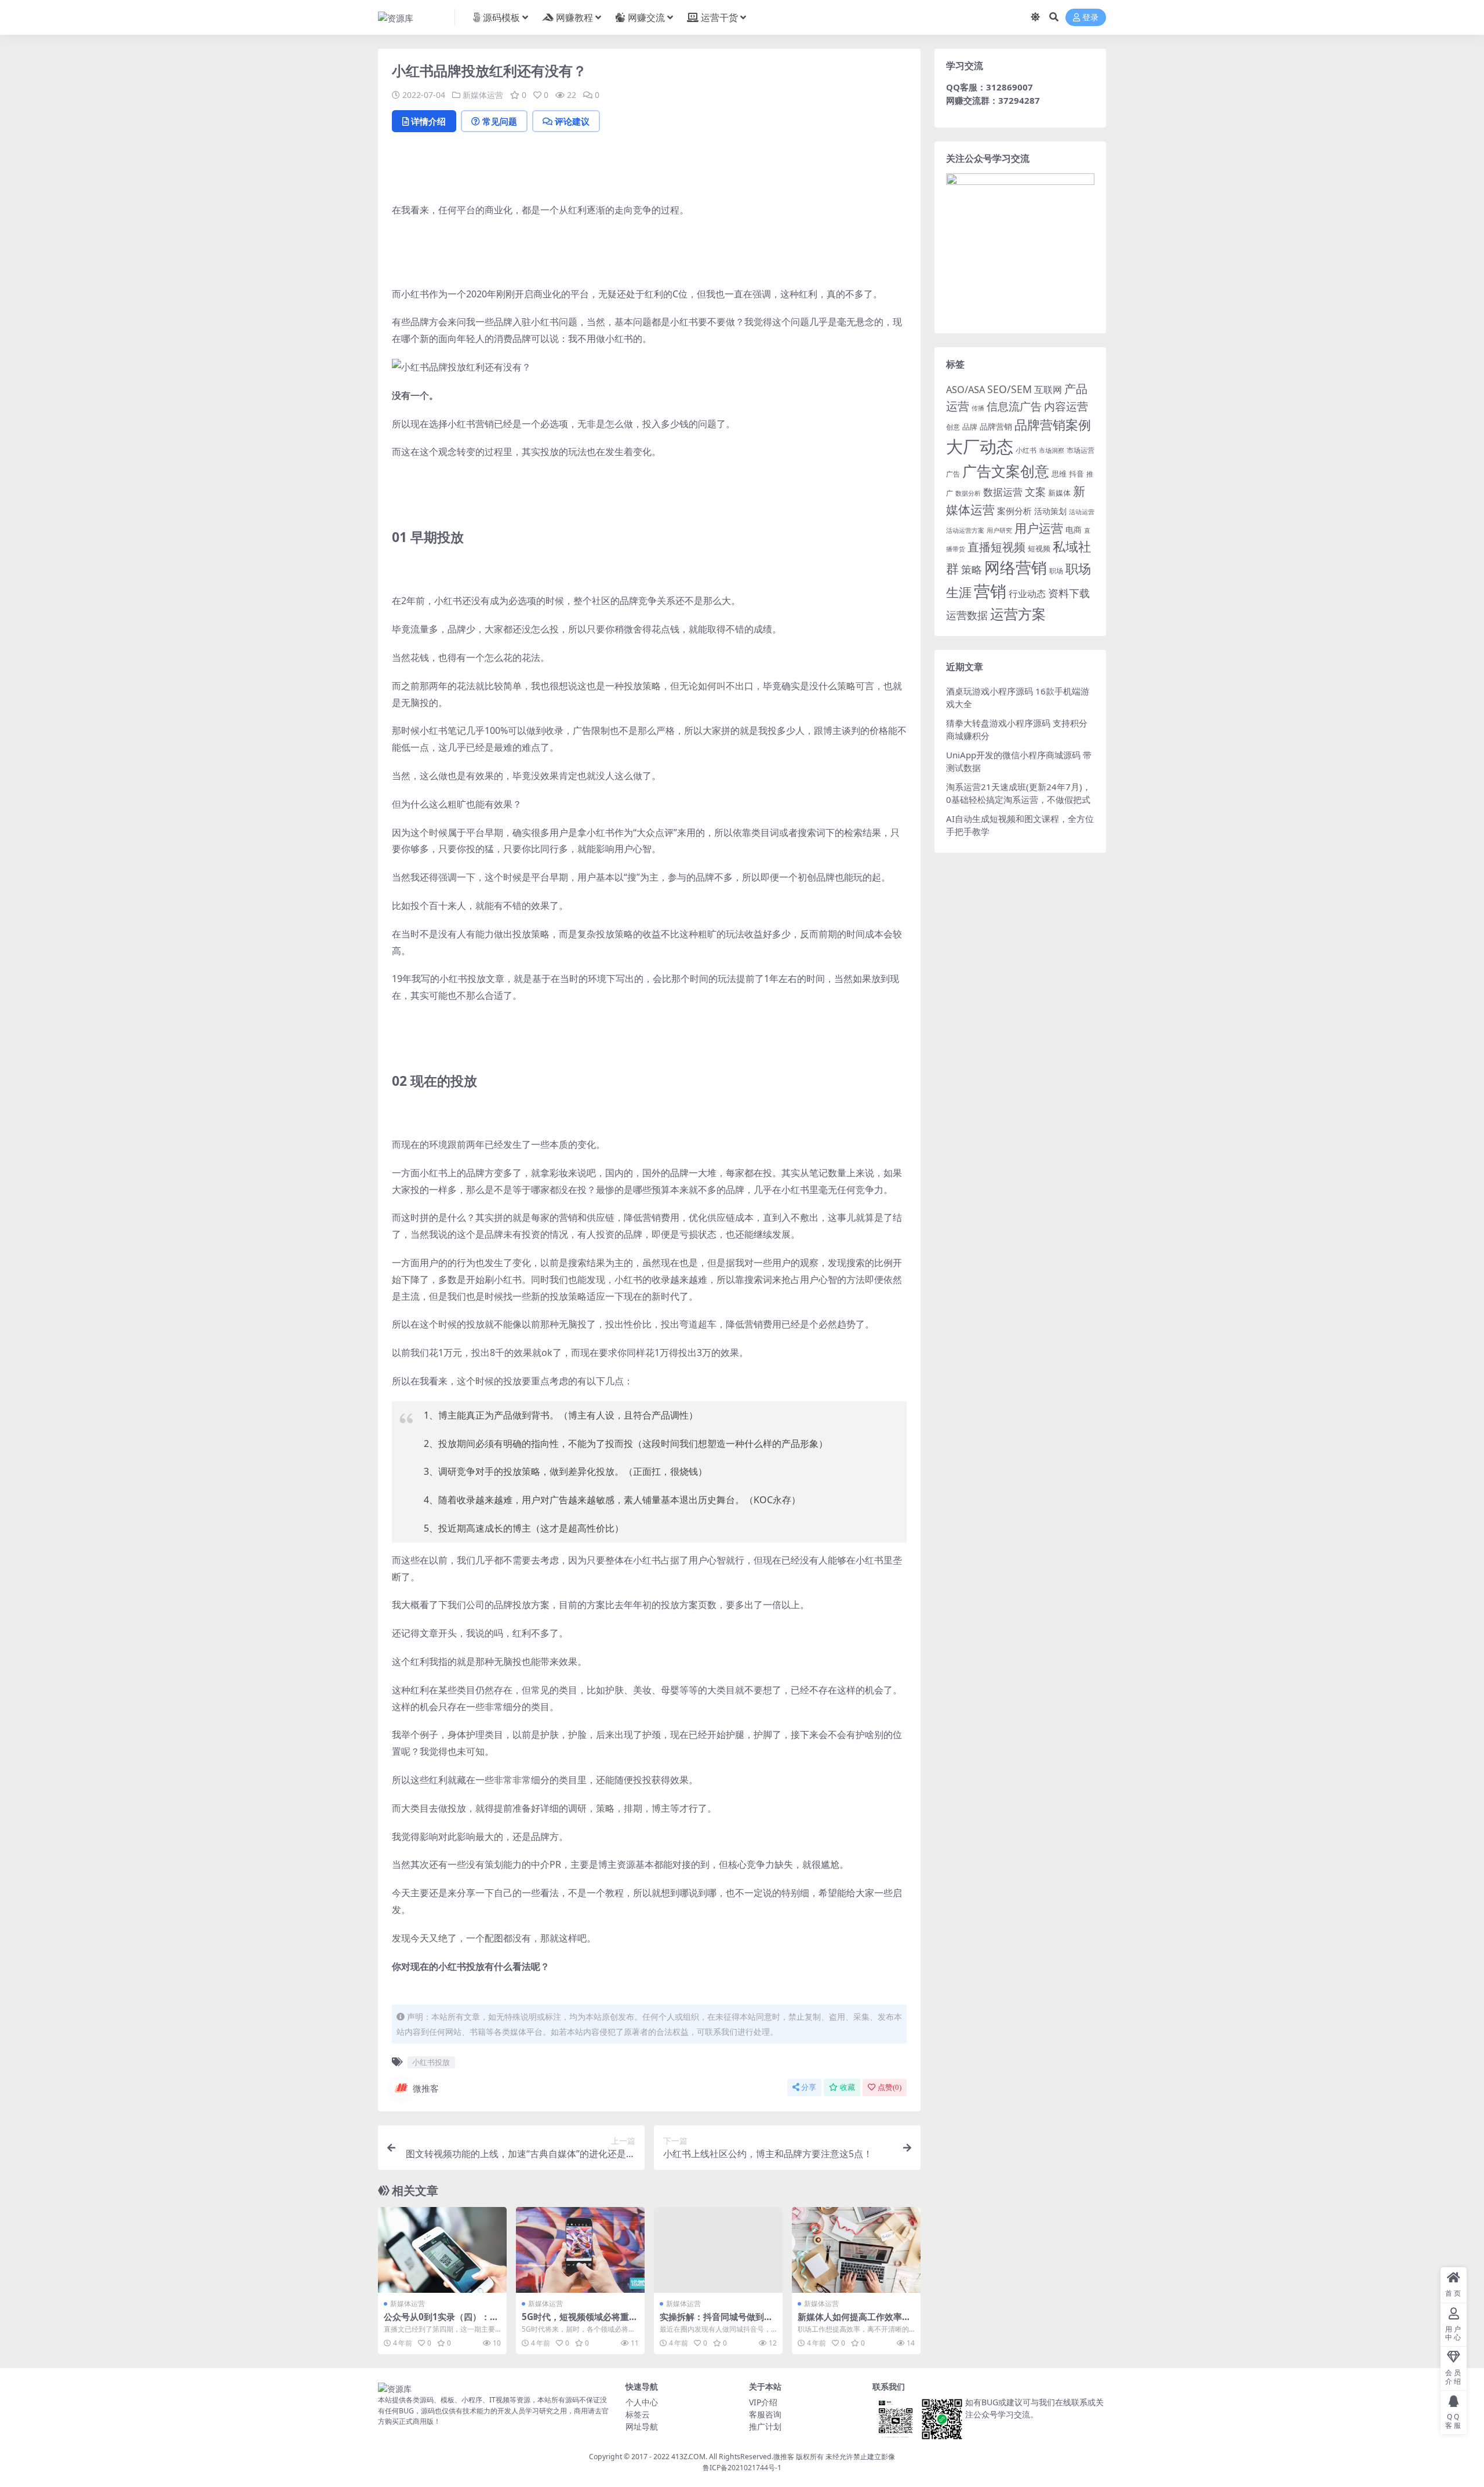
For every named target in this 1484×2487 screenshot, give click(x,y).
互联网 (1048, 390)
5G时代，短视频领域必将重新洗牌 (580, 2322)
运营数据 (967, 615)
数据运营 (1003, 492)
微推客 (426, 2088)
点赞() (890, 2087)
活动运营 (1082, 512)
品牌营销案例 (1053, 425)
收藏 (848, 2087)
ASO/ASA (965, 390)
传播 (978, 408)
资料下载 (1069, 593)
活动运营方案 (965, 530)
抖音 (1076, 474)
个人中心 (642, 2402)
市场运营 (1081, 450)
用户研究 (999, 530)
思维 (1059, 474)
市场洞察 (1052, 450)
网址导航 (642, 2426)
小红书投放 (431, 2062)
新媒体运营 (483, 95)
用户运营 (1039, 528)
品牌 (970, 427)
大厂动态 (980, 446)
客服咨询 (765, 2414)
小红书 (1026, 450)
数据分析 (968, 493)
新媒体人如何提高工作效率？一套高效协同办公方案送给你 (854, 2322)
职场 (1056, 570)
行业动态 (1027, 594)
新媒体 (1059, 493)
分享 (809, 2087)
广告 (953, 474)
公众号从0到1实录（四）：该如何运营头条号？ (441, 2322)
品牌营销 (996, 426)
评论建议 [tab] (572, 121)
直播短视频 (996, 547)
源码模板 (501, 17)
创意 (953, 427)
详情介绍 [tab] (428, 121)
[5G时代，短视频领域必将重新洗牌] (580, 2250)
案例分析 (1014, 511)
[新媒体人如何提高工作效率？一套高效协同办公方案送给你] (856, 2250)
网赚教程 (574, 17)
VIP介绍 (763, 2402)
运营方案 (1018, 614)
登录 (1090, 18)
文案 (1035, 492)
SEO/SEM (1010, 389)
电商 (1074, 530)
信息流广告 (1014, 406)
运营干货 (719, 17)
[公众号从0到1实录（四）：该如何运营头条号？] (442, 2250)
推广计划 (765, 2426)
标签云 (638, 2414)
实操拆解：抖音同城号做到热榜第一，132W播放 (716, 2322)
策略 (972, 569)
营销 (990, 591)
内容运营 (1066, 406)
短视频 (1039, 548)
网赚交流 (646, 17)
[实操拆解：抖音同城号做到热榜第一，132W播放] (718, 2250)
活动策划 (1050, 511)
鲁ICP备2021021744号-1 (742, 2468)
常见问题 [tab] (500, 121)
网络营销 (1016, 567)
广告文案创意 (1006, 471)
